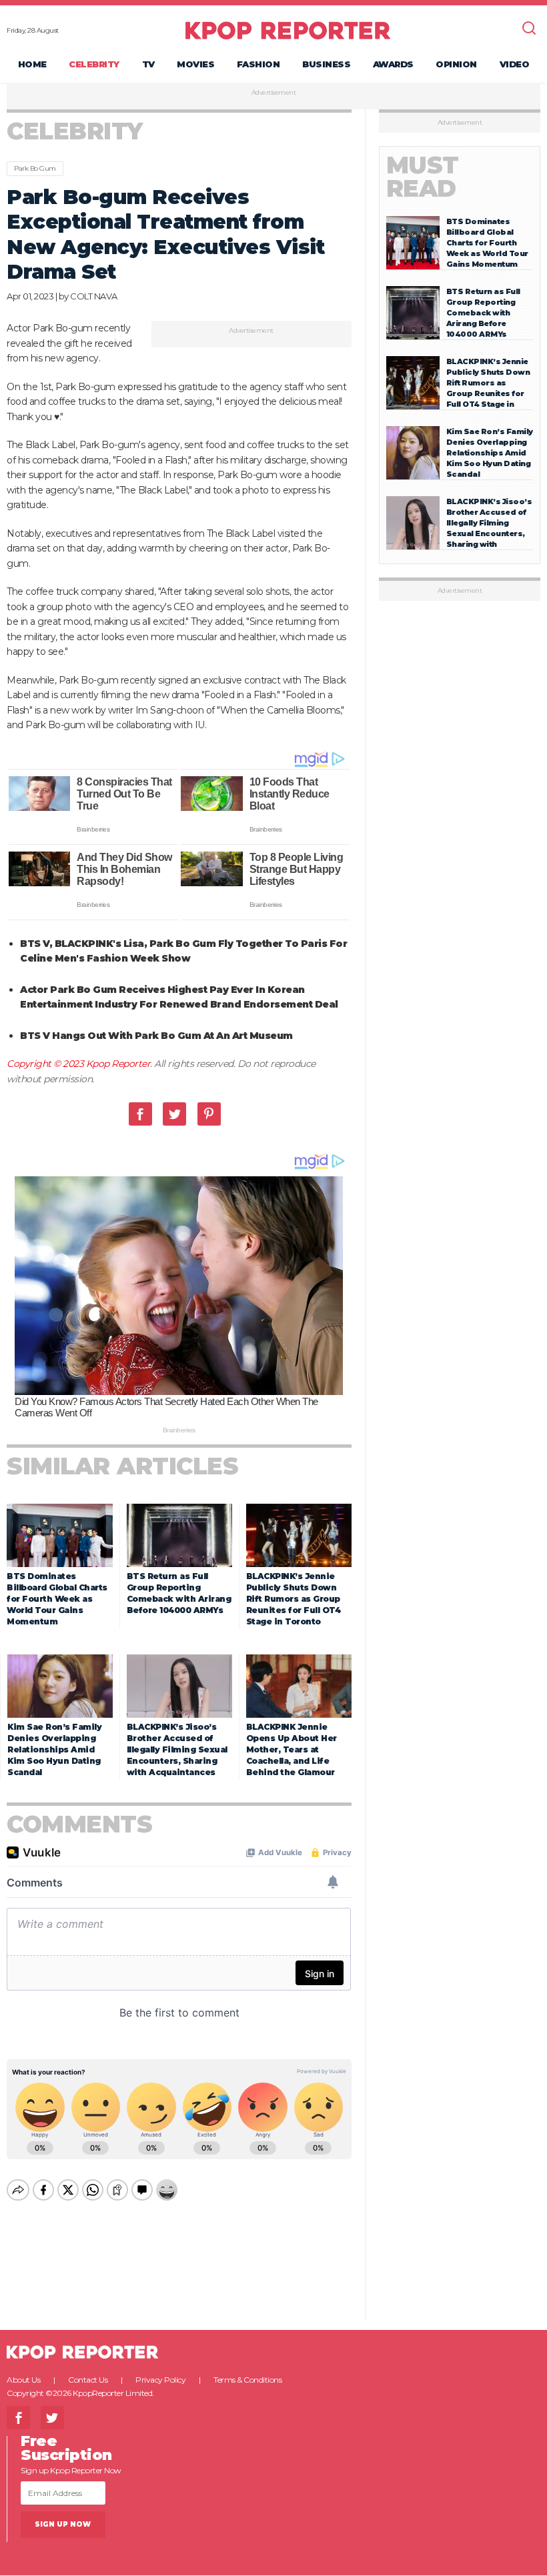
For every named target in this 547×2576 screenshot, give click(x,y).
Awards (393, 64)
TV (148, 64)
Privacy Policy (160, 2380)
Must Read (423, 177)
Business (326, 64)
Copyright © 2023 (46, 1064)
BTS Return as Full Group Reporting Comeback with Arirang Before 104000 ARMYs (483, 313)
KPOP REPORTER (288, 30)
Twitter (174, 1114)
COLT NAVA (94, 296)
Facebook (140, 1114)
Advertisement (274, 93)
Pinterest (209, 1114)
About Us (23, 2380)
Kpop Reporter (118, 1064)
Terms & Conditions (247, 2380)
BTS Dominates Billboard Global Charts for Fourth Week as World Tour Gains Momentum (57, 1599)
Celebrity (94, 64)
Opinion (456, 64)
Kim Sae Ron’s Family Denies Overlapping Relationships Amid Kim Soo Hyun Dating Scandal (54, 1749)
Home (32, 64)
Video (515, 64)
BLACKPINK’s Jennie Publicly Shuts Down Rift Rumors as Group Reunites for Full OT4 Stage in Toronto (294, 1599)
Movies (195, 64)
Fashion (258, 64)
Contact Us (88, 2380)
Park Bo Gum (35, 168)
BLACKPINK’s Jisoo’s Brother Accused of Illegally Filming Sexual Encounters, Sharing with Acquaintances (177, 1749)
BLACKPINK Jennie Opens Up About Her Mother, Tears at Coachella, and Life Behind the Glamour (292, 1749)
